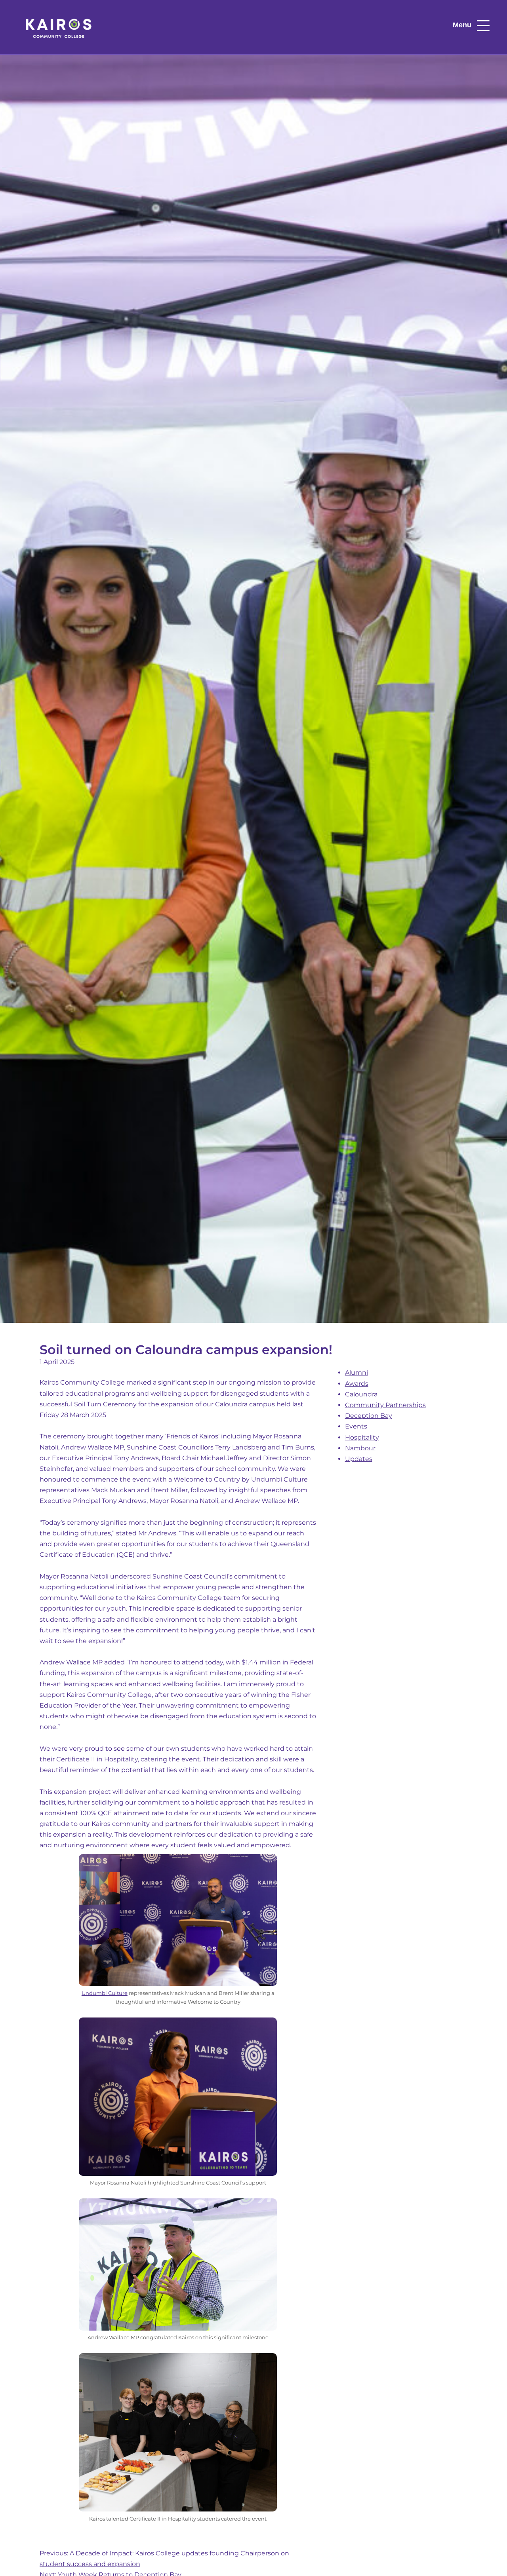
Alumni (356, 1373)
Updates (359, 1459)
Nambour (360, 1448)
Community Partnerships (385, 1405)
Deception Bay (369, 1416)
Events (356, 1426)
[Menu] (483, 26)
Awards (357, 1384)
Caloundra (361, 1394)
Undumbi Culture (105, 1993)
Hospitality (362, 1437)
